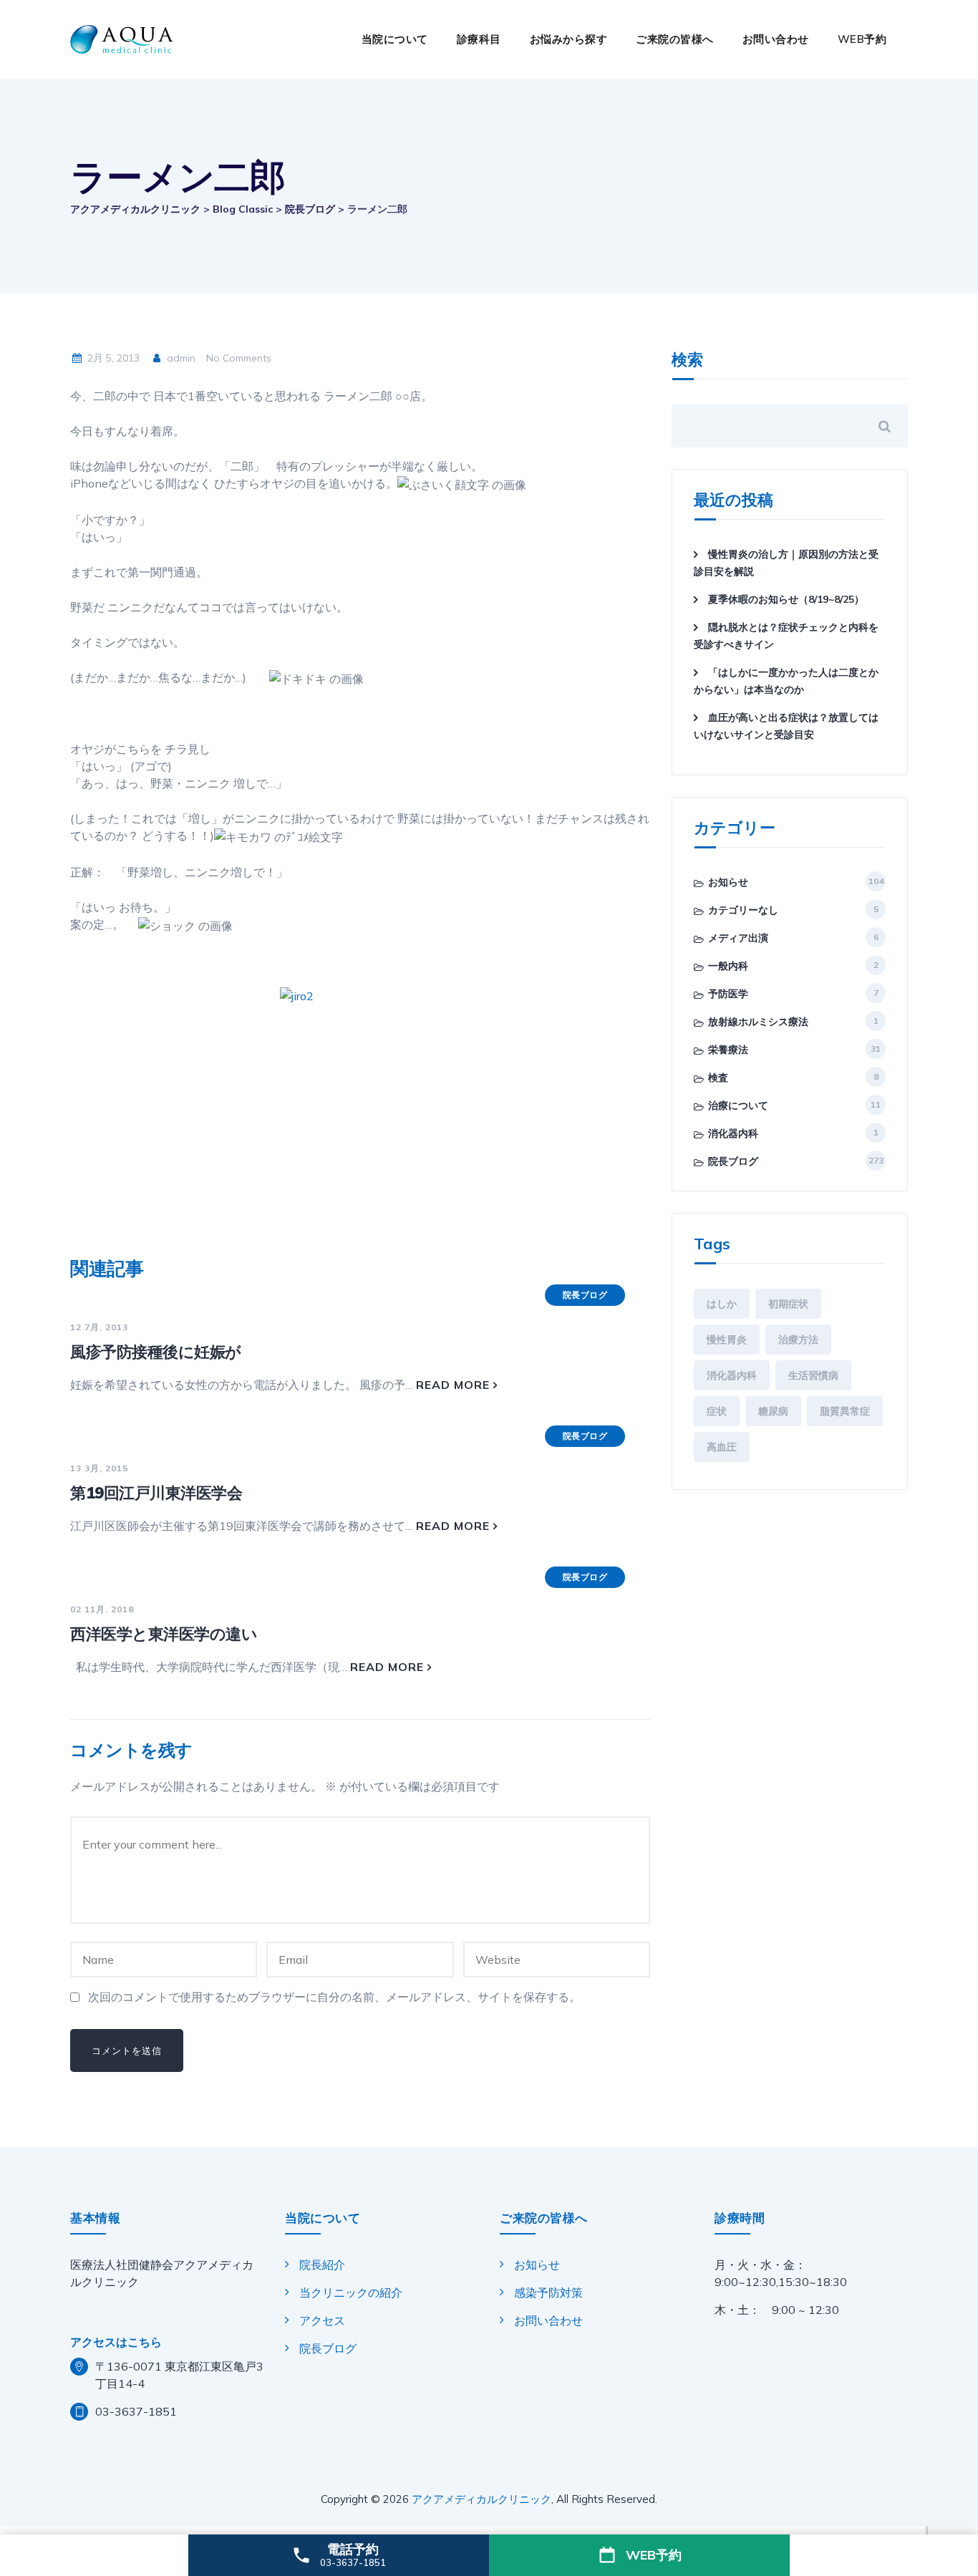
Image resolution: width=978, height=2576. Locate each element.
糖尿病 (773, 1411)
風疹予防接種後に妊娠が (156, 1352)
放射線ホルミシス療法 (758, 1022)
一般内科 (728, 966)
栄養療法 (728, 1050)
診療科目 (479, 39)
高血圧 (722, 1447)
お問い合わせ (776, 39)
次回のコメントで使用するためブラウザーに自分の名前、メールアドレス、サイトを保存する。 (334, 1997)
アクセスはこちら (116, 2342)
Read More (453, 1385)
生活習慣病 (813, 1375)
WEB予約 (862, 39)
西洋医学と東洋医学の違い (164, 1634)
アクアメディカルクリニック (481, 2499)
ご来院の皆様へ (675, 39)
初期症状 (788, 1304)
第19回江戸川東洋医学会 (156, 1493)
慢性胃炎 (727, 1340)
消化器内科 (733, 1133)
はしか (722, 1304)
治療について (738, 1105)
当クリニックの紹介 (351, 2292)
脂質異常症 (845, 1411)
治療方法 (798, 1340)
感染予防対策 (548, 2292)
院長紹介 (322, 2265)
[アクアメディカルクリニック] (122, 39)
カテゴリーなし (743, 910)
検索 (687, 360)
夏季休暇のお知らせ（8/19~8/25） (786, 599)
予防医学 (728, 994)
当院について (395, 39)
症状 (717, 1411)
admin (180, 358)
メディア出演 (738, 938)
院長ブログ (585, 1295)
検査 (718, 1078)
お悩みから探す (569, 39)
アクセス (322, 2320)
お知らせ (728, 882)
